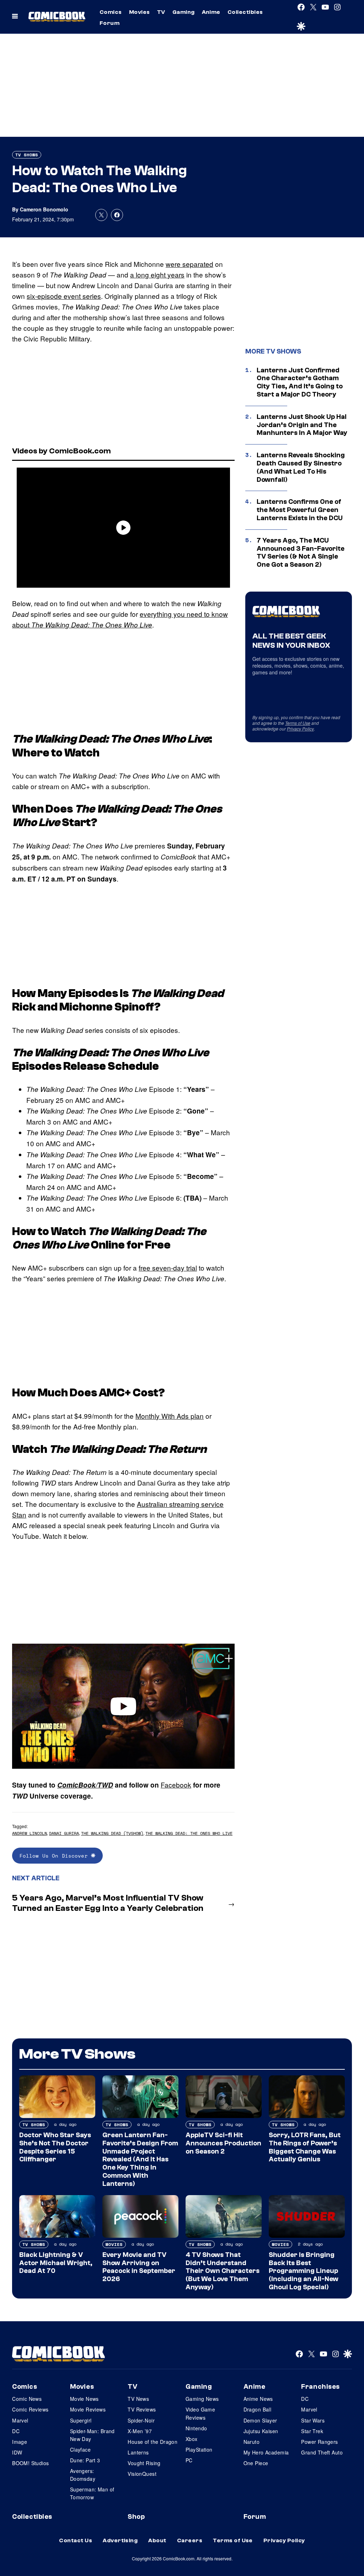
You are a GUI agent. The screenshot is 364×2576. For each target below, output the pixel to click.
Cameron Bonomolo (44, 209)
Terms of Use (298, 723)
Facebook (176, 1785)
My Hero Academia (266, 2452)
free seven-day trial (168, 1268)
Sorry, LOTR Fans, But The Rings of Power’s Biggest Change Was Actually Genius (305, 2147)
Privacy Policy (300, 729)
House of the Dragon (152, 2442)
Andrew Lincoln (30, 1833)
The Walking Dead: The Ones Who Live (189, 1833)
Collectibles (245, 12)
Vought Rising (144, 2463)
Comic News (27, 2399)
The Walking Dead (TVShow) (112, 1833)
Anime (211, 12)
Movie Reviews (88, 2409)
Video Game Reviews (200, 2413)
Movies (140, 12)
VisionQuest (142, 2474)
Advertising (120, 2540)
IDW (17, 2452)
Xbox (192, 2439)
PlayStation (199, 2450)
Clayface (80, 2450)
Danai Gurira (64, 1833)
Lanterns (138, 2452)
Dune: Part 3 (85, 2460)
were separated (189, 264)
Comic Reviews (30, 2409)
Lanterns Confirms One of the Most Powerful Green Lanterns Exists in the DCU (300, 510)
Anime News (258, 2399)
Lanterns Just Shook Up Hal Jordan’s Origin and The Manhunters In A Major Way (302, 425)
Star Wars (313, 2420)
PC (189, 2460)
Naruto (252, 2442)
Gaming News (202, 2399)
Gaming (184, 12)
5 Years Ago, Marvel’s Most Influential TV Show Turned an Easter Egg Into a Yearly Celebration (108, 1903)
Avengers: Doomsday (83, 2475)
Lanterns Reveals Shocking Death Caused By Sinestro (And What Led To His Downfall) (301, 467)
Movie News (84, 2399)
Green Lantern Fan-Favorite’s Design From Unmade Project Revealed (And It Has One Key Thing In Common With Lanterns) (140, 2159)
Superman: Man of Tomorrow (92, 2493)
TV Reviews (142, 2409)
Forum (109, 23)
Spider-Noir (141, 2420)
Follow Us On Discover (55, 1856)
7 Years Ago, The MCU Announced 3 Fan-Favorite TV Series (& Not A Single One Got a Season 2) (301, 553)
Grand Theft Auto (322, 2452)
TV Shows (27, 155)
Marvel (20, 2420)
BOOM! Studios (30, 2463)
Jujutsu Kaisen (261, 2431)
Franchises (320, 2387)
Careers (190, 2540)
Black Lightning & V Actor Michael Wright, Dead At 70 (56, 2263)
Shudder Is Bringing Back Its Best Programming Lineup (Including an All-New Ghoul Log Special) (304, 2271)
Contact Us (76, 2540)
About (157, 2540)
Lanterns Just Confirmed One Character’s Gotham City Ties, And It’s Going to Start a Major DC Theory (300, 382)
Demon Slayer (260, 2420)
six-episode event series (64, 296)
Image (20, 2442)
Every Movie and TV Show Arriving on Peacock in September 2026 (139, 2267)
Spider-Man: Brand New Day (92, 2435)
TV (161, 12)
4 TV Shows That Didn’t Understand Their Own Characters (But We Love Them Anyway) (223, 2271)
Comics (111, 12)
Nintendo (196, 2428)
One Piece (256, 2463)
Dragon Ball (258, 2409)
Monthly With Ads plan (170, 1416)
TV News (138, 2399)
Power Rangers (319, 2442)
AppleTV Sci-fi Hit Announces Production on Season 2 (223, 2143)
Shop (136, 2517)
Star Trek (312, 2431)
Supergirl (81, 2420)
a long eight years (157, 274)
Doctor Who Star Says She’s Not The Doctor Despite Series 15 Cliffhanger (55, 2147)
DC (16, 2431)
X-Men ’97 (140, 2431)
